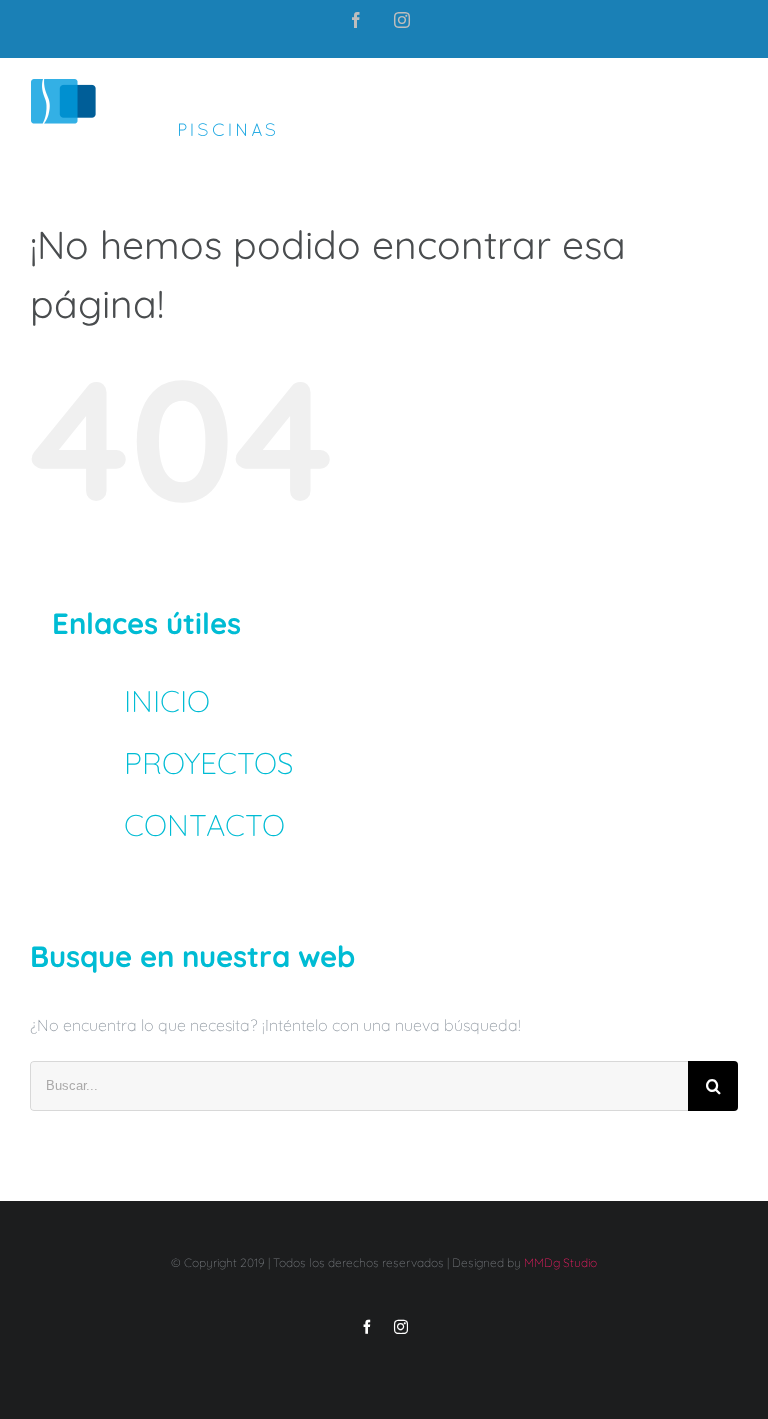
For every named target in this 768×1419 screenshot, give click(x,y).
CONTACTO (204, 825)
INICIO (167, 701)
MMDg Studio (560, 1262)
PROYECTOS (209, 763)
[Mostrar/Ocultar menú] (724, 109)
